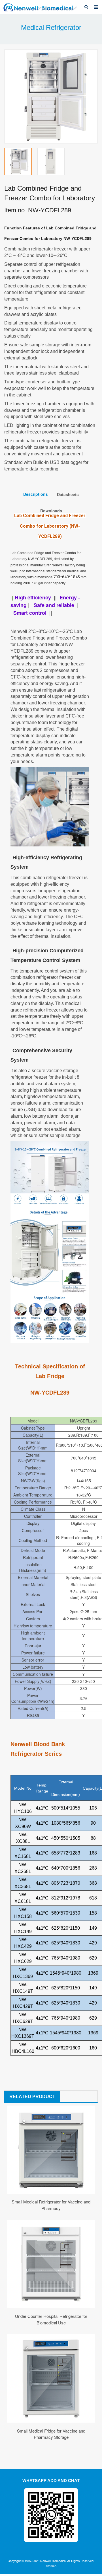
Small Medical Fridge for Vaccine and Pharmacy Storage (51, 2434)
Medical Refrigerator (51, 27)
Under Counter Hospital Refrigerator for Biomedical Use (51, 2319)
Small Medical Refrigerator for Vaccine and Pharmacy (51, 2205)
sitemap (51, 2566)
